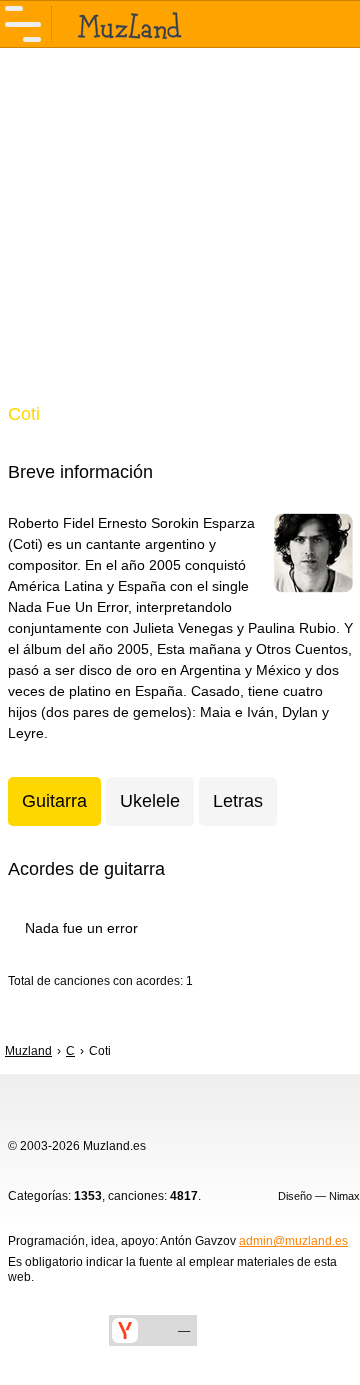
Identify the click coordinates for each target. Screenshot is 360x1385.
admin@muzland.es (293, 1241)
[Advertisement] (180, 238)
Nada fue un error (81, 928)
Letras (238, 801)
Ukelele (150, 801)
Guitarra (54, 801)
